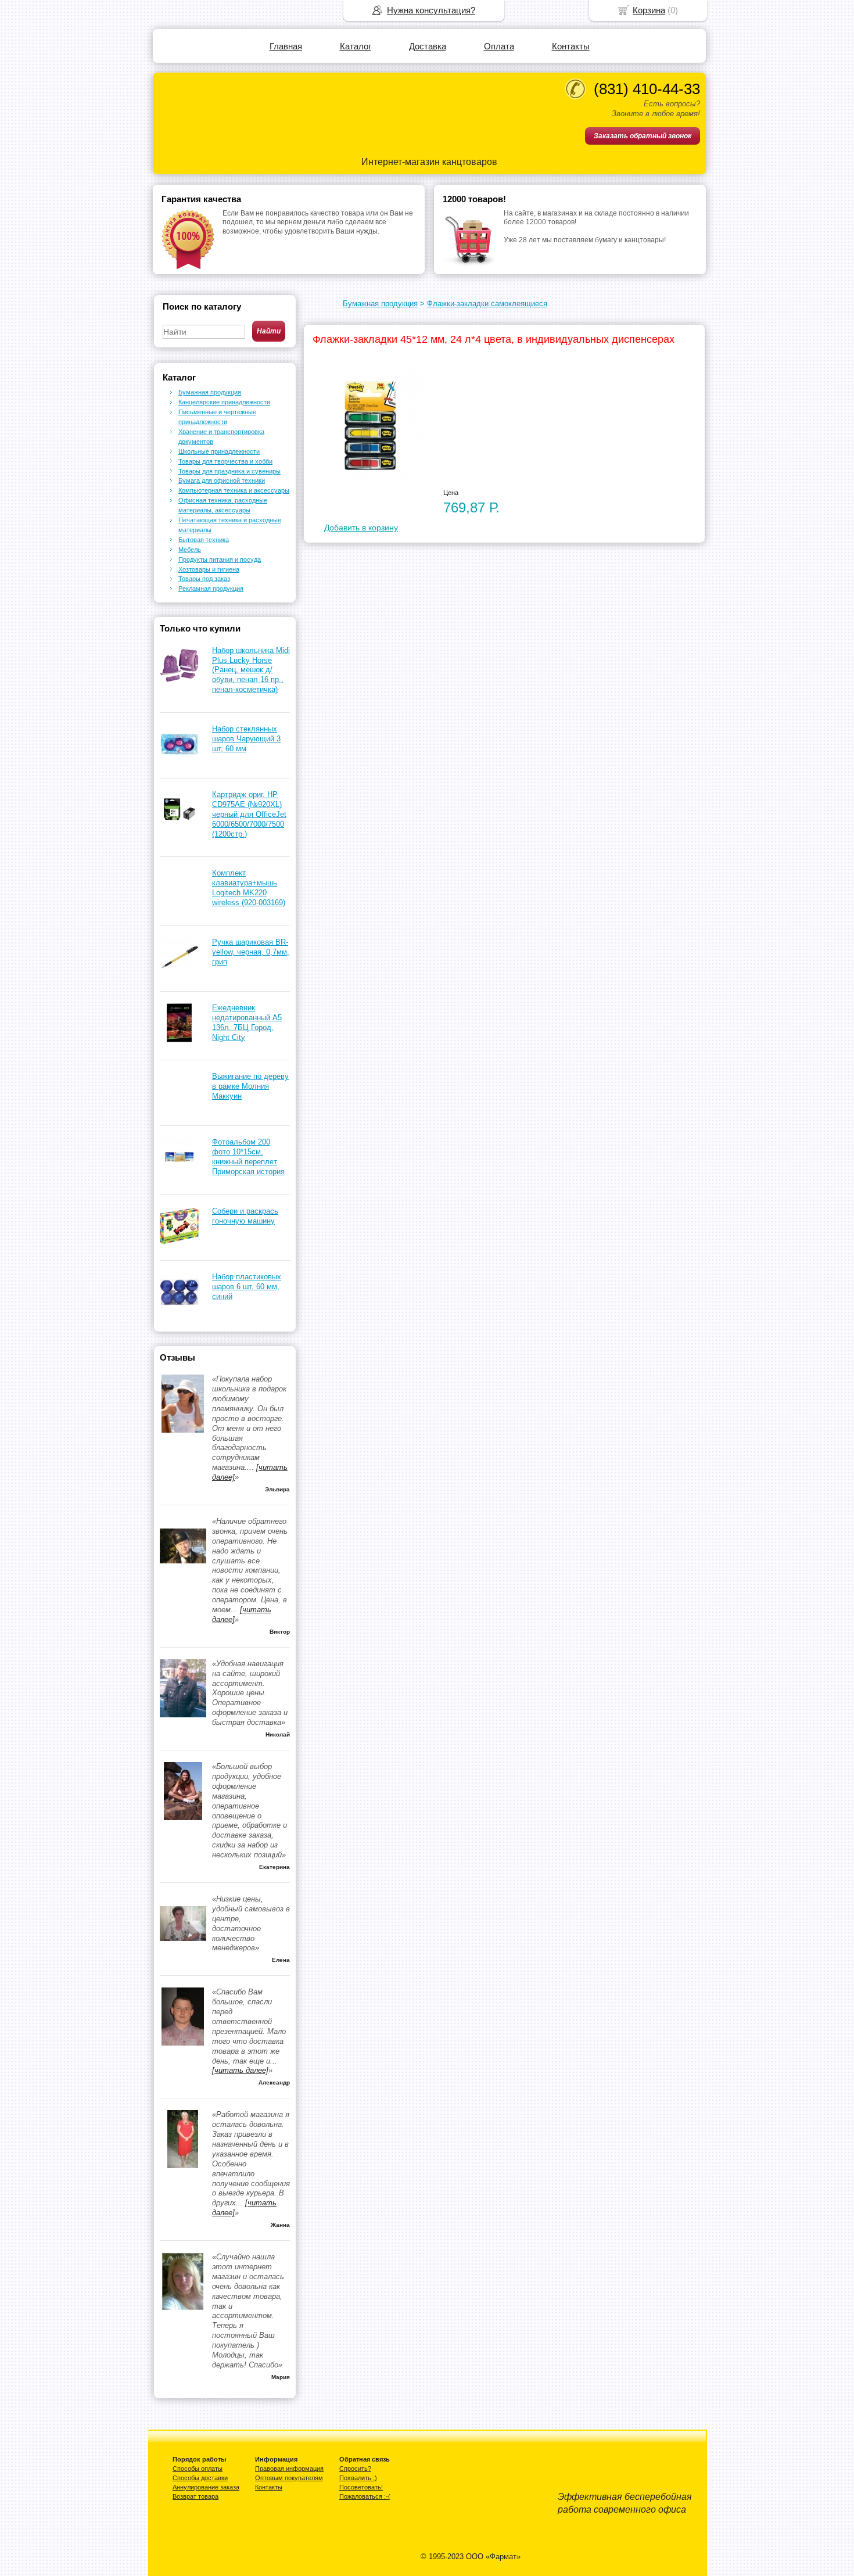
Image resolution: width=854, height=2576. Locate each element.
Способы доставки (200, 2478)
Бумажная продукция (380, 304)
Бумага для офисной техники (222, 480)
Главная (286, 46)
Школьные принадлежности (219, 451)
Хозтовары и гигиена (209, 569)
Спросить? (355, 2469)
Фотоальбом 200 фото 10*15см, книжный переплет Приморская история (248, 1157)
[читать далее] (240, 2070)
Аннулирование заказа (206, 2487)
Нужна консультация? (431, 10)
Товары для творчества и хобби (225, 461)
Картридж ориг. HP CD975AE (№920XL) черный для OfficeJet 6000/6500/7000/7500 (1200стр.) (249, 814)
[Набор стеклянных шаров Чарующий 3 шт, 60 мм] (179, 761)
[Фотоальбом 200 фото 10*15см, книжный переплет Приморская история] (179, 1174)
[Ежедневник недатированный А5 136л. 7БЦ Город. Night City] (179, 1040)
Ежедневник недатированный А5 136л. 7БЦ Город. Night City (247, 1022)
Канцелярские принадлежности (224, 402)
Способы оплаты (198, 2469)
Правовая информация (289, 2469)
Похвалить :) (358, 2478)
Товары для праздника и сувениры (229, 471)
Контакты (571, 46)
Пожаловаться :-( (365, 2496)
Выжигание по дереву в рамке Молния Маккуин (250, 1086)
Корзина (649, 10)
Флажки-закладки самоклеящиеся (487, 304)
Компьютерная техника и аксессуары (234, 490)
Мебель (190, 550)
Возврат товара (195, 2496)
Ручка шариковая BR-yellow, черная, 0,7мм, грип (251, 952)
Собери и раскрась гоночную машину (245, 1216)
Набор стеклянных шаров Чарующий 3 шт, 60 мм (246, 739)
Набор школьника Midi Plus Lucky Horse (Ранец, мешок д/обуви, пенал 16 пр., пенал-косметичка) (251, 670)
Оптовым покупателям (289, 2478)
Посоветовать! (361, 2487)
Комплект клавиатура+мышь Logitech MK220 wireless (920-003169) (249, 888)
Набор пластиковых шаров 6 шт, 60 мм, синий (247, 1287)
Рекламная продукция (211, 589)
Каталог (356, 46)
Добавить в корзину (361, 528)
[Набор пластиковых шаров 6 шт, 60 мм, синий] (179, 1309)
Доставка (428, 46)
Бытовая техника (204, 540)
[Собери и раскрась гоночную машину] (179, 1243)
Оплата (499, 46)
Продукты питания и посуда (220, 559)
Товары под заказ (204, 579)
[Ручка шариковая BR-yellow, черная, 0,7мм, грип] (179, 974)
